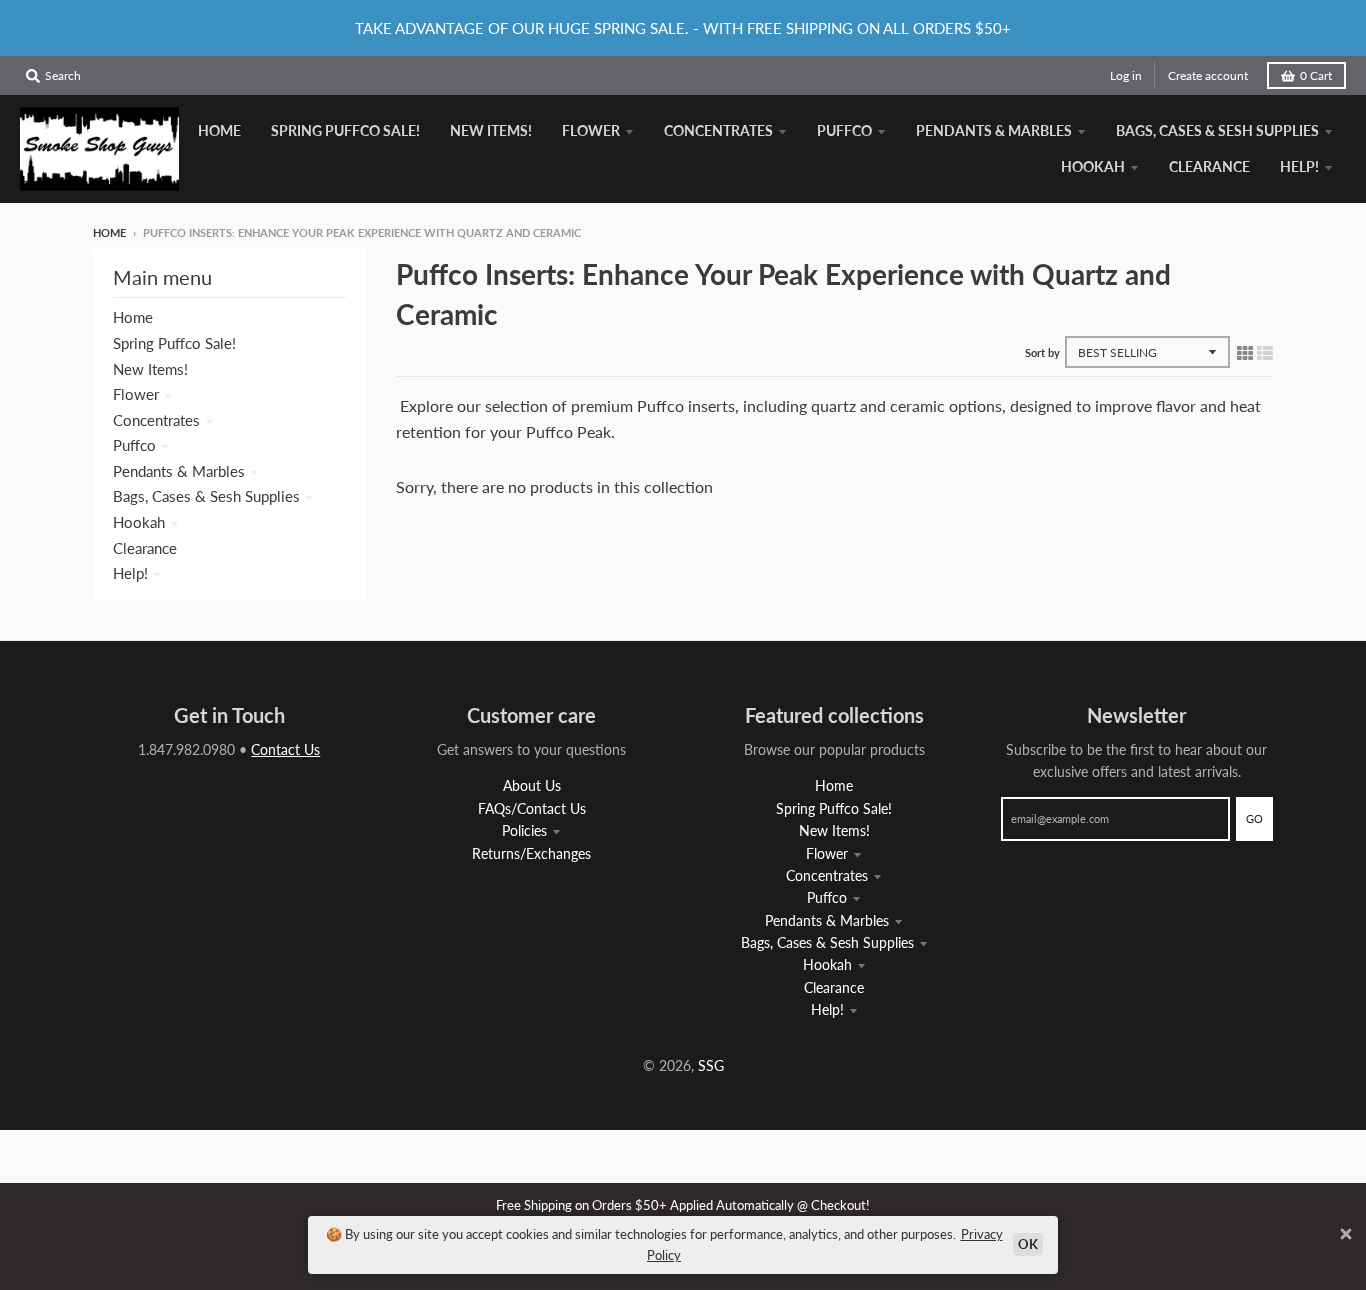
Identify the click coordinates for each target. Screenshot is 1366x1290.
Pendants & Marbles (179, 471)
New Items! (150, 369)
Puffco (134, 445)
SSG (711, 1065)
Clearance (145, 548)
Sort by (1042, 352)
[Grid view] (1245, 352)
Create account (1208, 75)
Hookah (139, 522)
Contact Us (285, 749)
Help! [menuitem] (1299, 166)
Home (109, 232)
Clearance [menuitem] (1209, 166)
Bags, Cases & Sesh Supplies (206, 496)
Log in (1126, 75)
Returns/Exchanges (531, 853)
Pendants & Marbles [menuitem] (994, 130)
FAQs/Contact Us (532, 808)
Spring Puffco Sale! (174, 343)
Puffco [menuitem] (844, 130)
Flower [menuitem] (591, 130)
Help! (130, 573)
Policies (524, 830)
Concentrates (156, 420)
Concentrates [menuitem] (718, 130)
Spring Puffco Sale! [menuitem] (345, 130)
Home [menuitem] (219, 130)
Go (1254, 818)
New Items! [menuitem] (491, 130)
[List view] (1265, 352)
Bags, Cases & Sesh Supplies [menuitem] (1217, 130)
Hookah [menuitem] (1093, 166)
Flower (136, 394)
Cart (1316, 75)
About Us (532, 785)
